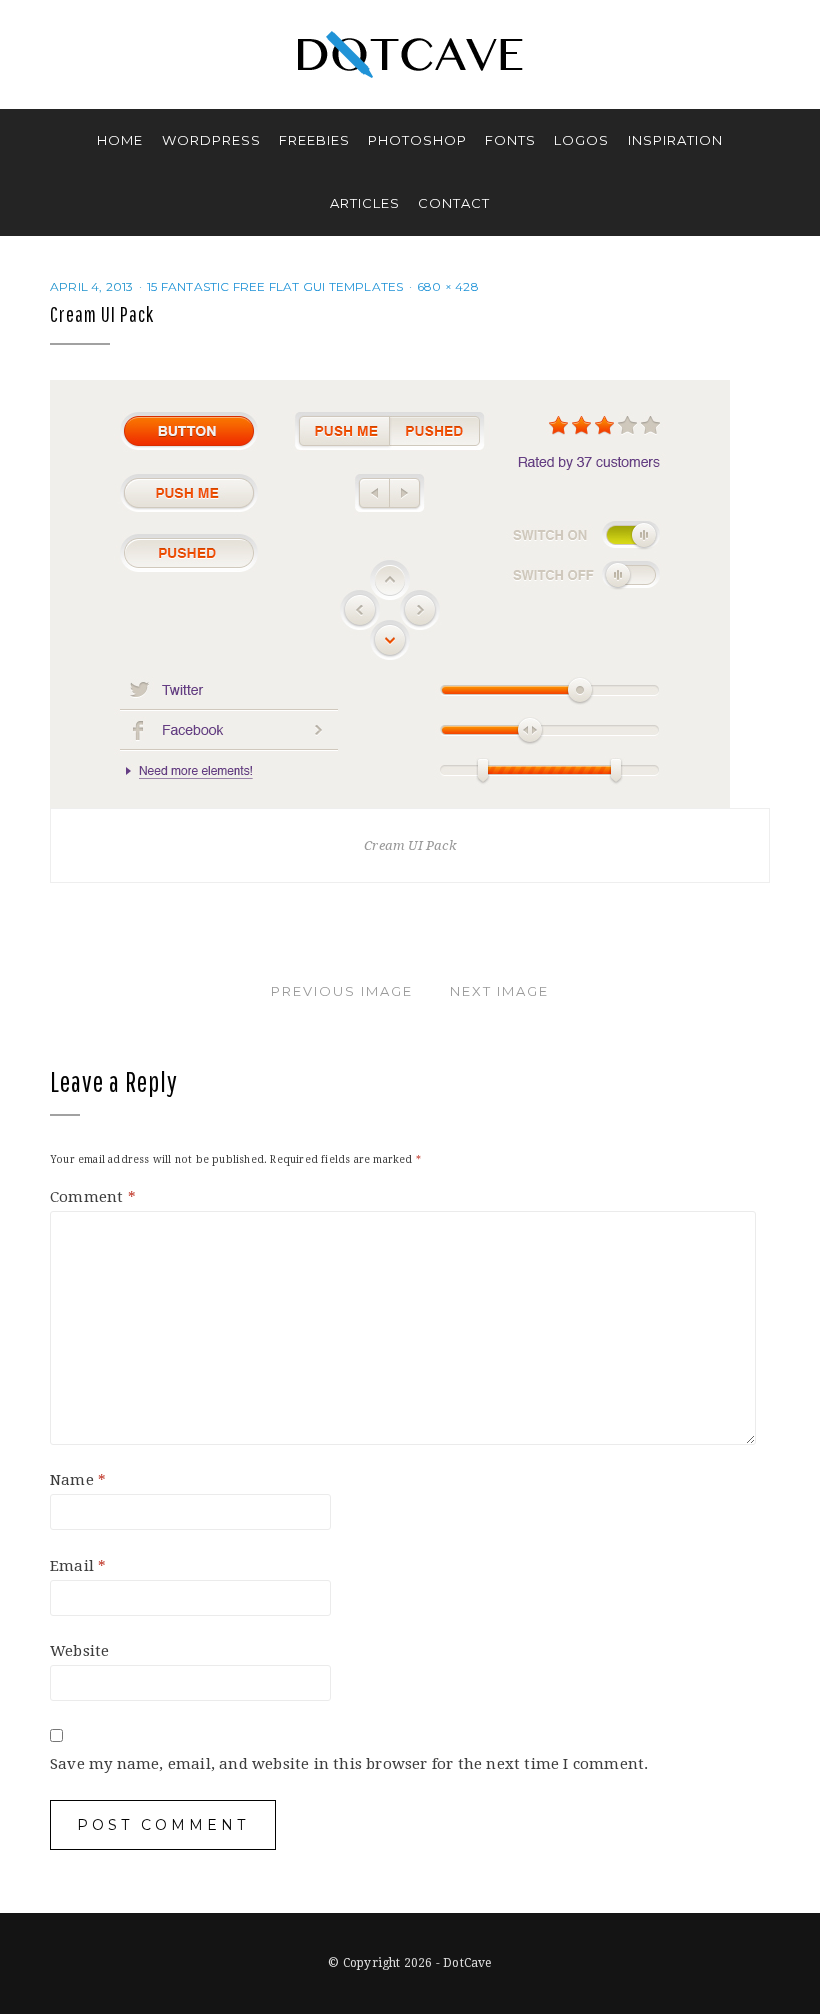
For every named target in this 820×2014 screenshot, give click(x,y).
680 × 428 (448, 286)
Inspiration (675, 140)
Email (78, 1566)
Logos (581, 140)
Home (120, 140)
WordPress (211, 140)
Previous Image (342, 991)
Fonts (510, 140)
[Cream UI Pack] (390, 593)
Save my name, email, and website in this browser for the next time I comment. (349, 1764)
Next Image (499, 991)
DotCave (467, 1963)
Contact (454, 203)
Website (79, 1651)
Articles (365, 203)
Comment (93, 1197)
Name (78, 1480)
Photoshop (417, 140)
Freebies (314, 140)
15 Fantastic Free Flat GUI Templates (275, 286)
